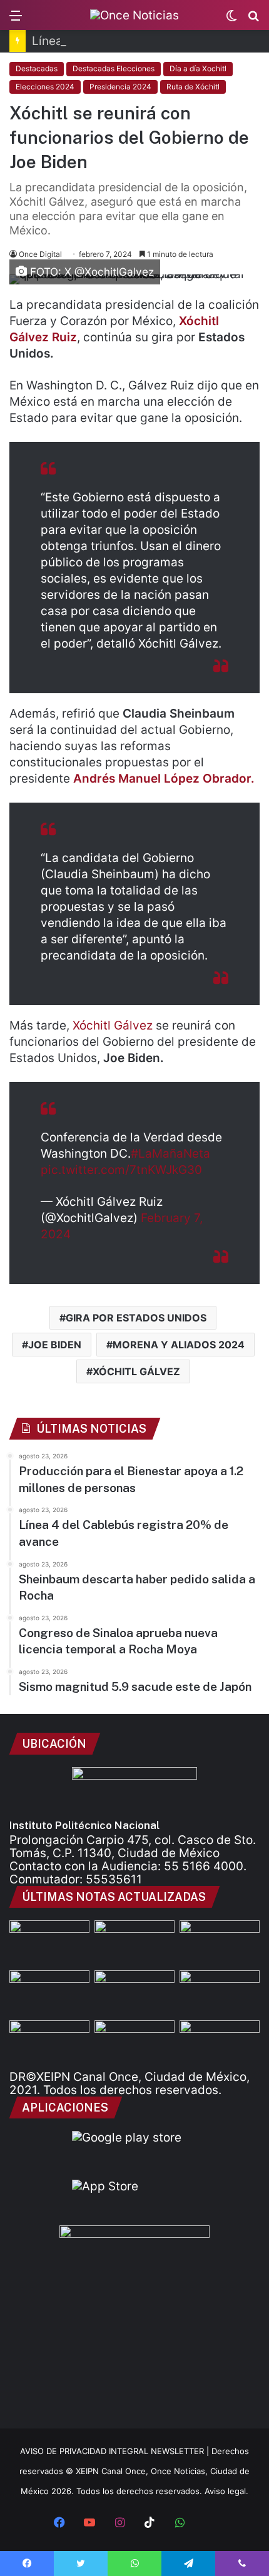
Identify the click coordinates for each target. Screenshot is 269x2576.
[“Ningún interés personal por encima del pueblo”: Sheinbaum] (220, 2043)
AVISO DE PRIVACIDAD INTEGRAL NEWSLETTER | (116, 2451)
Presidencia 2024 (120, 87)
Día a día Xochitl (198, 68)
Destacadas (37, 68)
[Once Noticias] (134, 15)
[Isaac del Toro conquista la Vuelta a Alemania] (134, 2043)
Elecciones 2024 (45, 87)
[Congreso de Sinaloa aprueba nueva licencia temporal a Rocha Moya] (220, 1993)
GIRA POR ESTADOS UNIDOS (136, 1318)
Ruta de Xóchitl (193, 87)
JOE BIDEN (55, 1345)
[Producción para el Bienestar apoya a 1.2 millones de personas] (134, 1943)
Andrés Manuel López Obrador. (164, 779)
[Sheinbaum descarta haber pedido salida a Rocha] (49, 1993)
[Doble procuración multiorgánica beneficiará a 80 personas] (49, 1943)
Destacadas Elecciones (114, 68)
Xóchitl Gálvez (113, 1025)
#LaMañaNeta (170, 1154)
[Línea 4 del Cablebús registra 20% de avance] (220, 1943)
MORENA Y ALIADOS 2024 (179, 1345)
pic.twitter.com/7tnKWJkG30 (121, 1170)
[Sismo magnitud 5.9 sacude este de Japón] (49, 2043)
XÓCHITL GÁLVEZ (136, 1371)
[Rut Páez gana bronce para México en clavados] (134, 1993)
